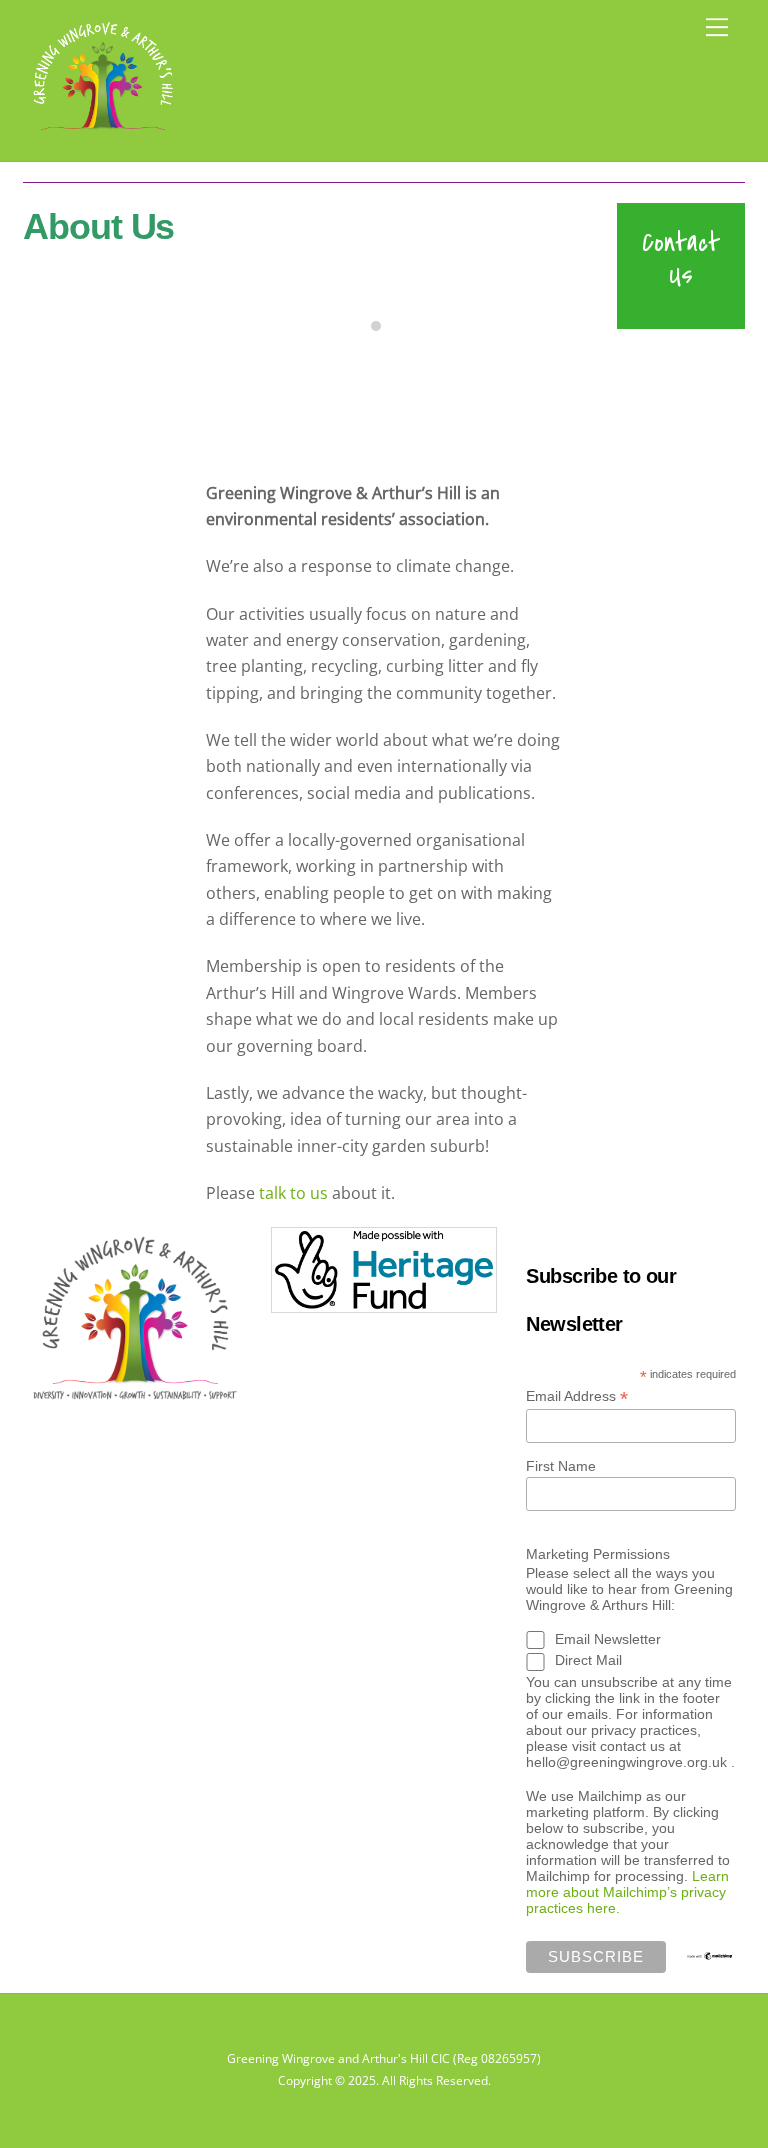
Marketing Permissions (598, 1554)
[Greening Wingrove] (103, 135)
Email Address (577, 1396)
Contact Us (681, 258)
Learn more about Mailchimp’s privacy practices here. (627, 1892)
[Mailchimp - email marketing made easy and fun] (710, 1953)
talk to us (293, 1193)
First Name (561, 1466)
